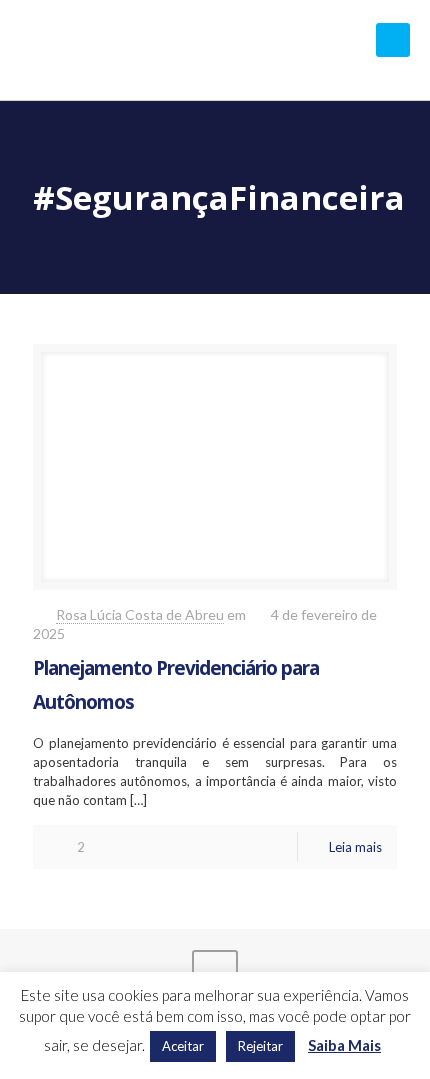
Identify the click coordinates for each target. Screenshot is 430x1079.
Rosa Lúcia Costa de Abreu (140, 614)
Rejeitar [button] (260, 1046)
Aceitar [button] (183, 1046)
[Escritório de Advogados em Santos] (215, 50)
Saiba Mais (344, 1045)
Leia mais (355, 847)
